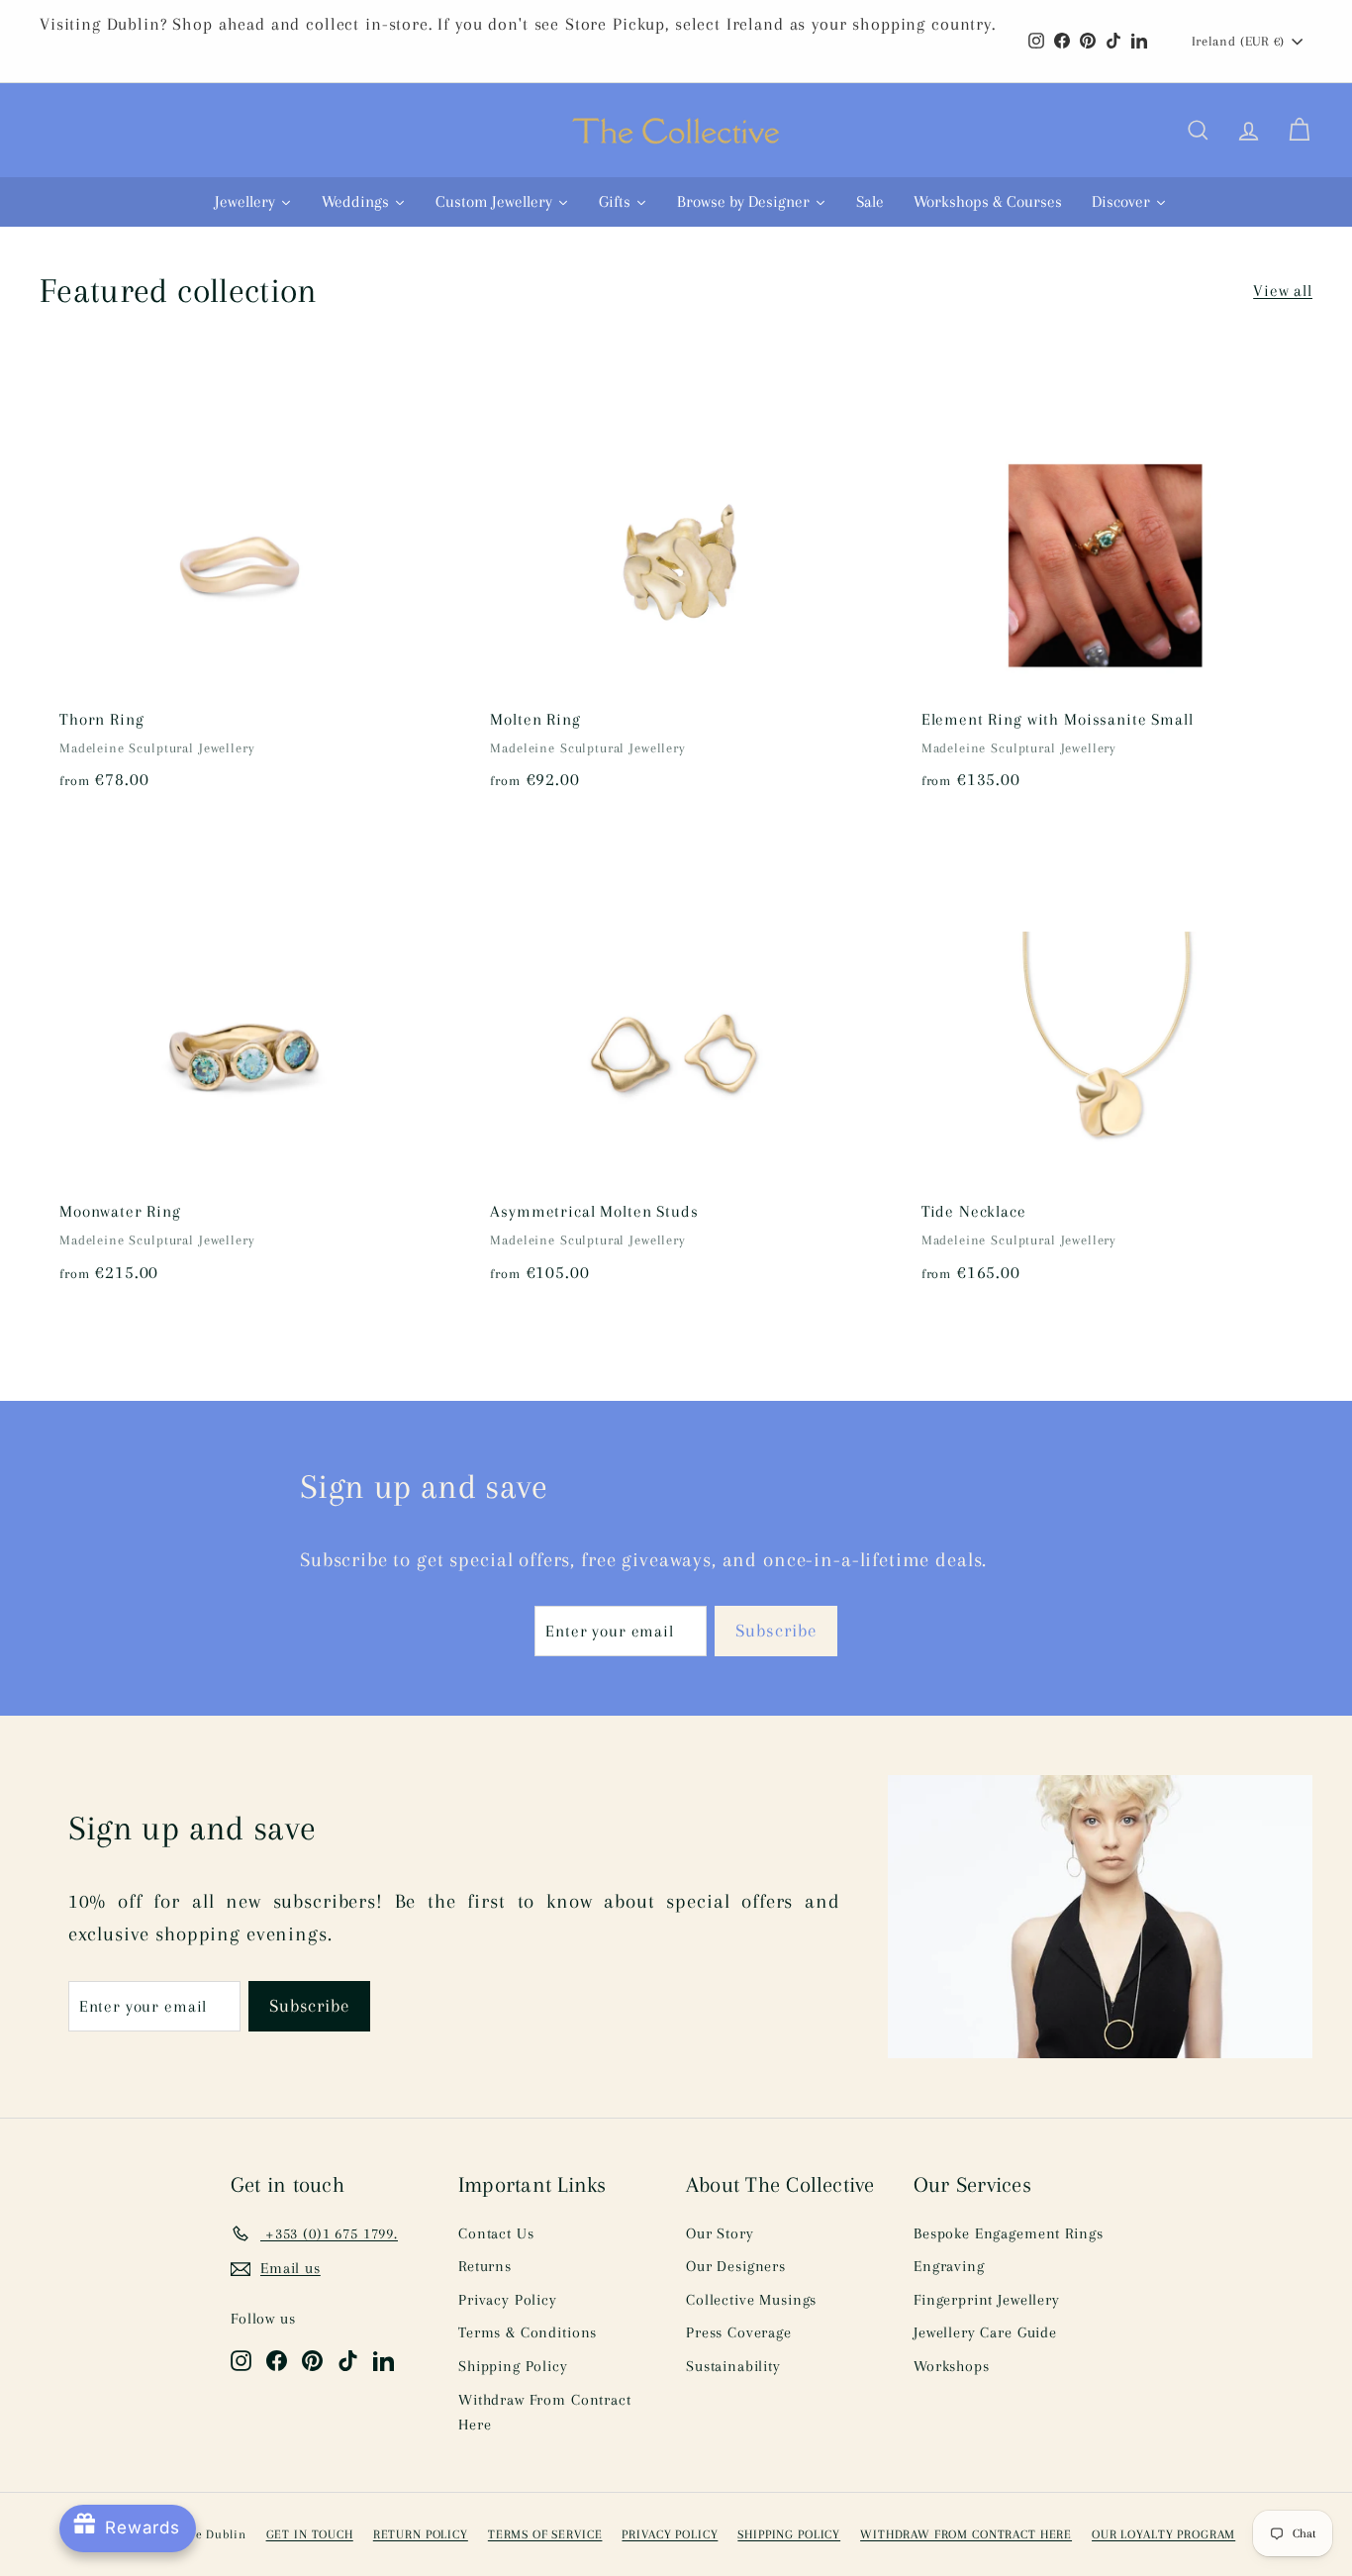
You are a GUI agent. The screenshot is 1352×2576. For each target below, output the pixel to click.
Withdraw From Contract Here (545, 2413)
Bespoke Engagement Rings (1008, 2233)
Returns (485, 2266)
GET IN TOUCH (310, 2534)
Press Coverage (739, 2332)
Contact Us (496, 2233)
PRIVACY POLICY (670, 2534)
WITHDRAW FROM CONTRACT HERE (966, 2534)
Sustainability (733, 2366)
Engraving (949, 2266)
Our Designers (736, 2266)
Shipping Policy (513, 2366)
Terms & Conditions (528, 2332)
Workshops (952, 2366)
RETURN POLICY (421, 2534)
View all (1283, 291)
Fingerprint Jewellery (987, 2300)
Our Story (720, 2233)
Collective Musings (751, 2300)
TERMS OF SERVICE (545, 2534)
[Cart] (1299, 131)
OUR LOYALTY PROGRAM (1163, 2534)
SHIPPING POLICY (789, 2534)
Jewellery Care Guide (985, 2332)
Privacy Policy (508, 2300)
